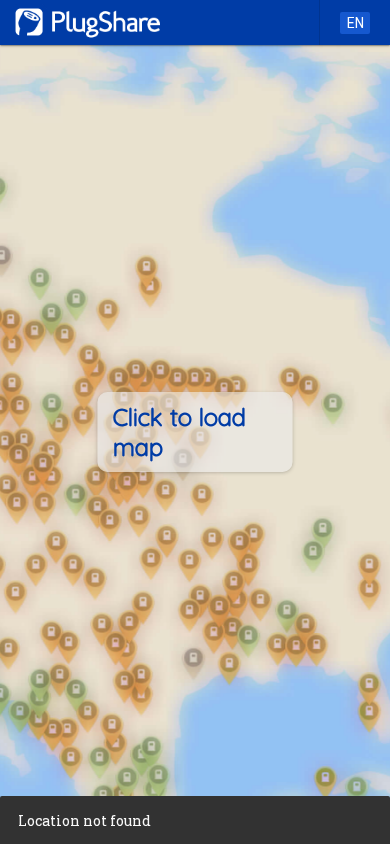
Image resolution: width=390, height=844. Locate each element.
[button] (195, 820)
